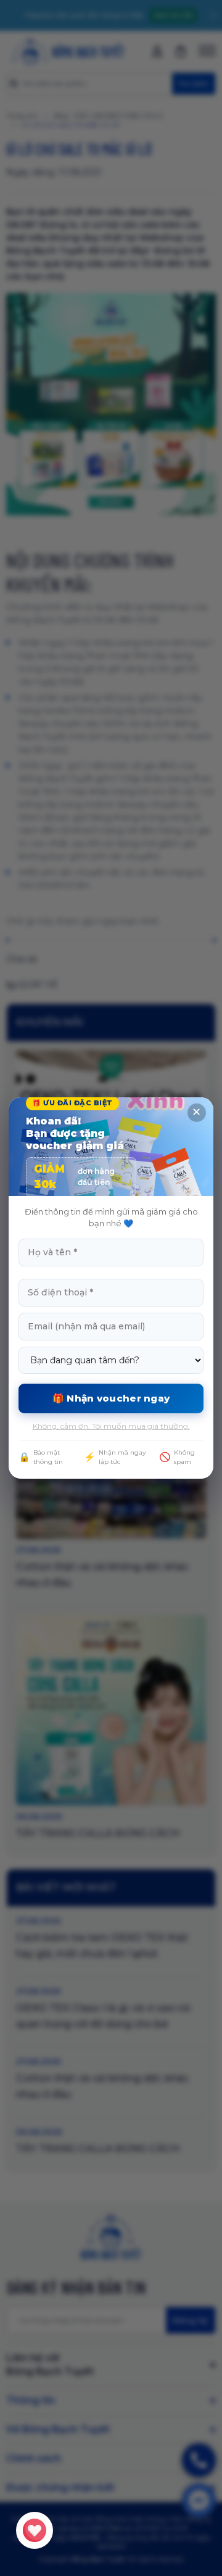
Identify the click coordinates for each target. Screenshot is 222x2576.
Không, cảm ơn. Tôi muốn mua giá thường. (111, 1426)
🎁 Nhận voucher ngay (111, 1398)
